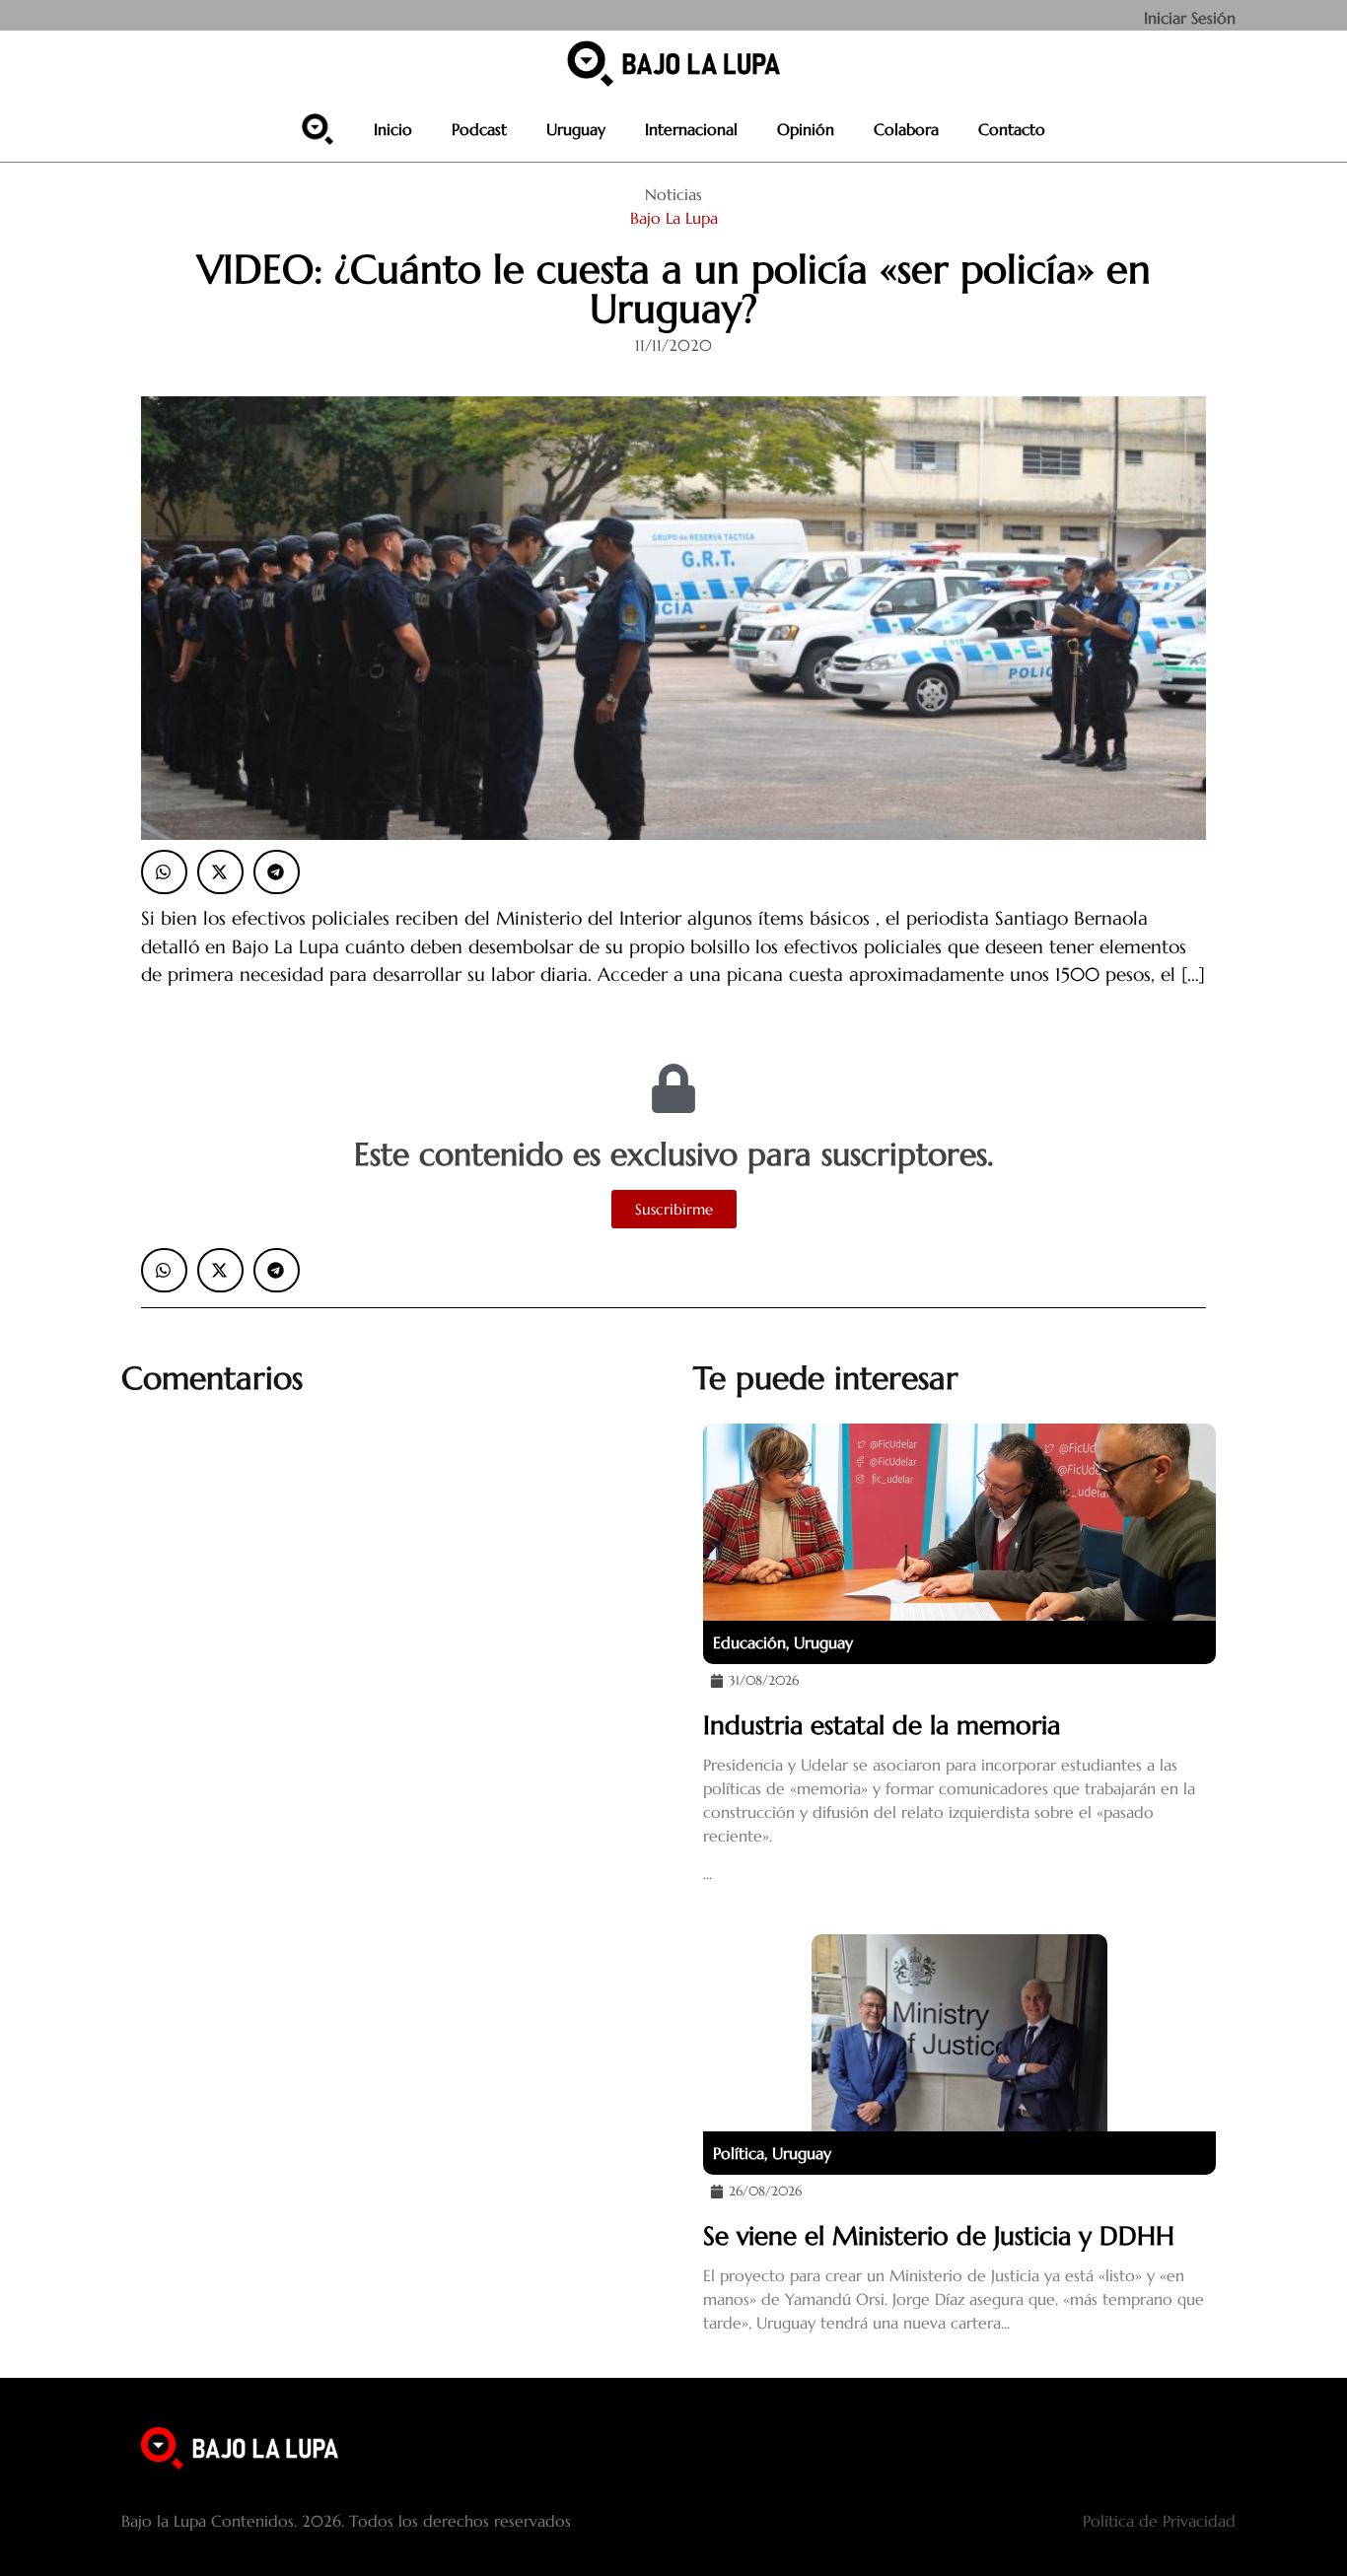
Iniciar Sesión (1190, 18)
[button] (164, 872)
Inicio (393, 129)
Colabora (906, 129)
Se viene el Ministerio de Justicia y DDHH (939, 2236)
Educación (749, 1642)
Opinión (806, 129)
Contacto (1012, 129)
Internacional (691, 129)
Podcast (479, 129)
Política (739, 2153)
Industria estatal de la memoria (882, 1725)
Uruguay (576, 129)
